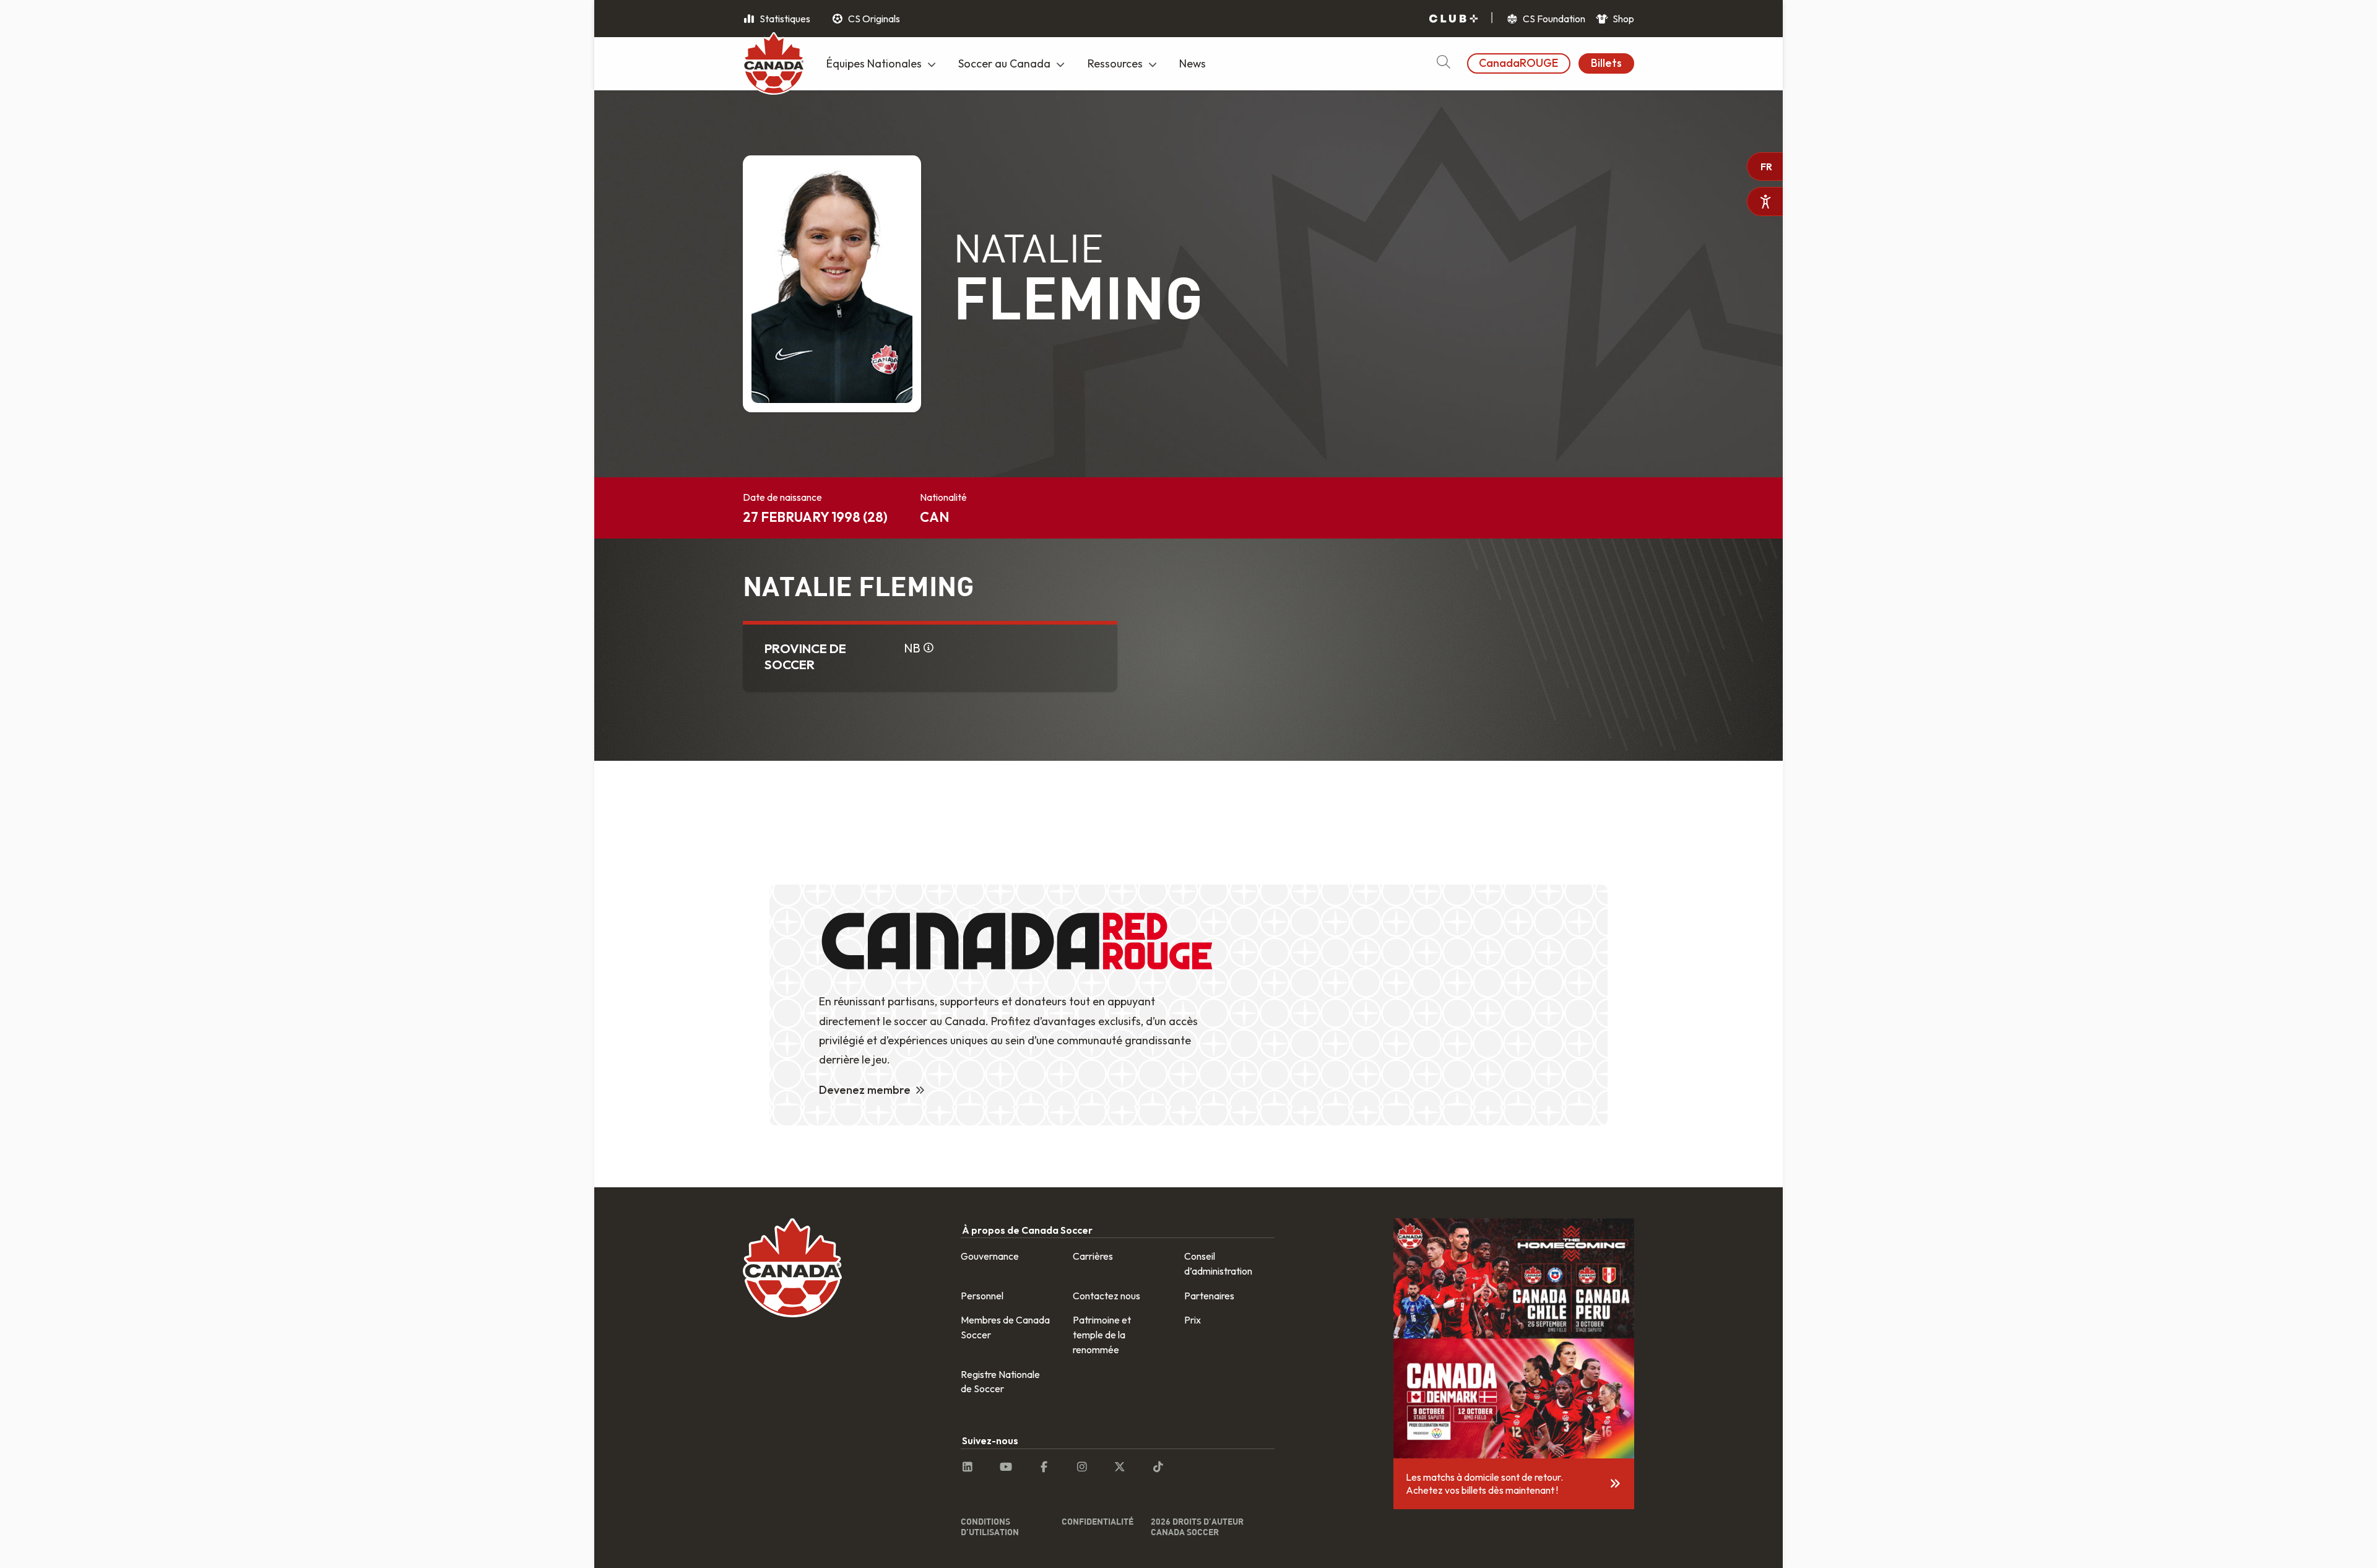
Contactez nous (1106, 1296)
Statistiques (784, 19)
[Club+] (1453, 19)
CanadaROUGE (1518, 63)
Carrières (1093, 1256)
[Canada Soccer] (774, 65)
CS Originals (873, 19)
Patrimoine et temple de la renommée (1102, 1335)
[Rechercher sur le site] (1443, 63)
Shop (1622, 19)
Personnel (982, 1296)
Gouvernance (990, 1256)
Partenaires (1209, 1296)
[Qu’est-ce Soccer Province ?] (929, 648)
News (1193, 63)
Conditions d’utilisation (990, 1527)
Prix (1193, 1320)
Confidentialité (1098, 1521)
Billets (1606, 63)
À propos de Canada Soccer (1027, 1230)
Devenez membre (865, 1090)
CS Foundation (1553, 19)
